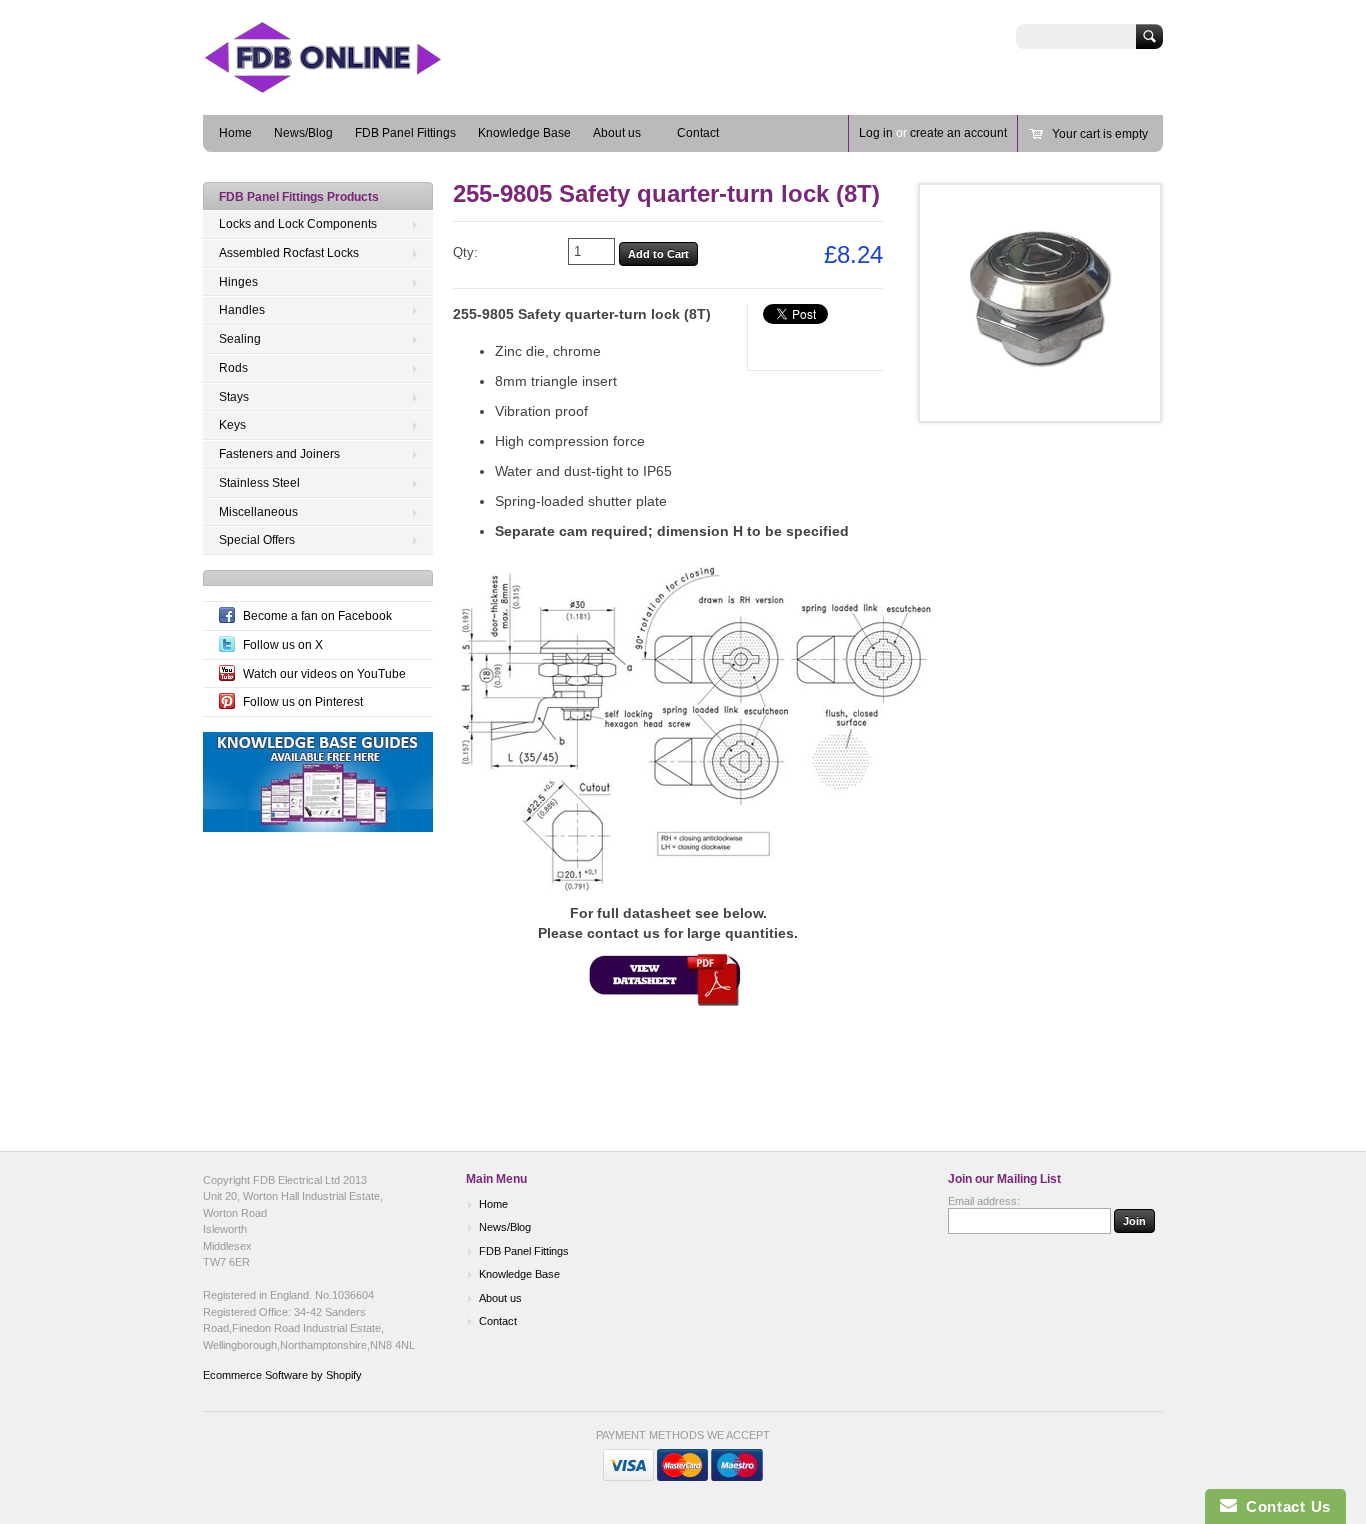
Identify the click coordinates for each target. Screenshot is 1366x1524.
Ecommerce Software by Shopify (282, 1375)
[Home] (353, 85)
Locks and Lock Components (298, 224)
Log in (876, 133)
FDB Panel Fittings (405, 133)
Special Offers (257, 540)
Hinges (238, 282)
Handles (242, 310)
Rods (233, 368)
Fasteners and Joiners (279, 454)
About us (617, 133)
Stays (234, 397)
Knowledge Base (524, 133)
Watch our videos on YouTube (324, 674)
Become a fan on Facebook (317, 616)
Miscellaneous (258, 512)
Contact (698, 133)
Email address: (984, 1201)
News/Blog (303, 133)
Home (235, 133)
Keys (232, 425)
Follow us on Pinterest (303, 702)
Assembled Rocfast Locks (289, 253)
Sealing (240, 339)
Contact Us (1284, 1506)
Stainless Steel (259, 483)
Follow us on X (283, 645)
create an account (958, 133)
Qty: (465, 252)
